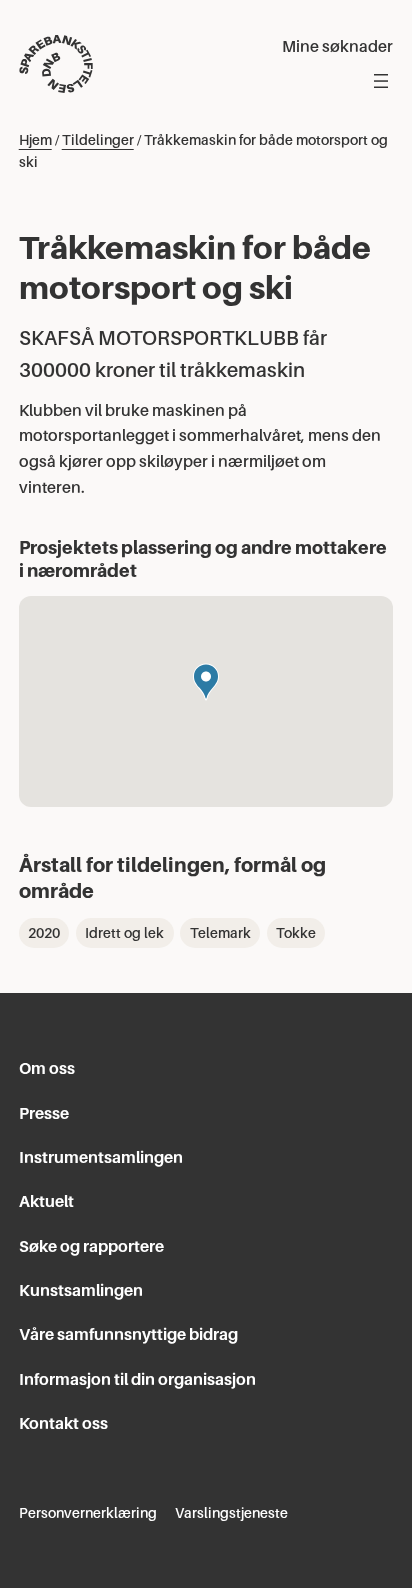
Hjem (35, 140)
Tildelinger (98, 140)
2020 (44, 933)
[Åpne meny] (381, 81)
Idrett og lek (124, 933)
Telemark (220, 933)
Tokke (296, 933)
